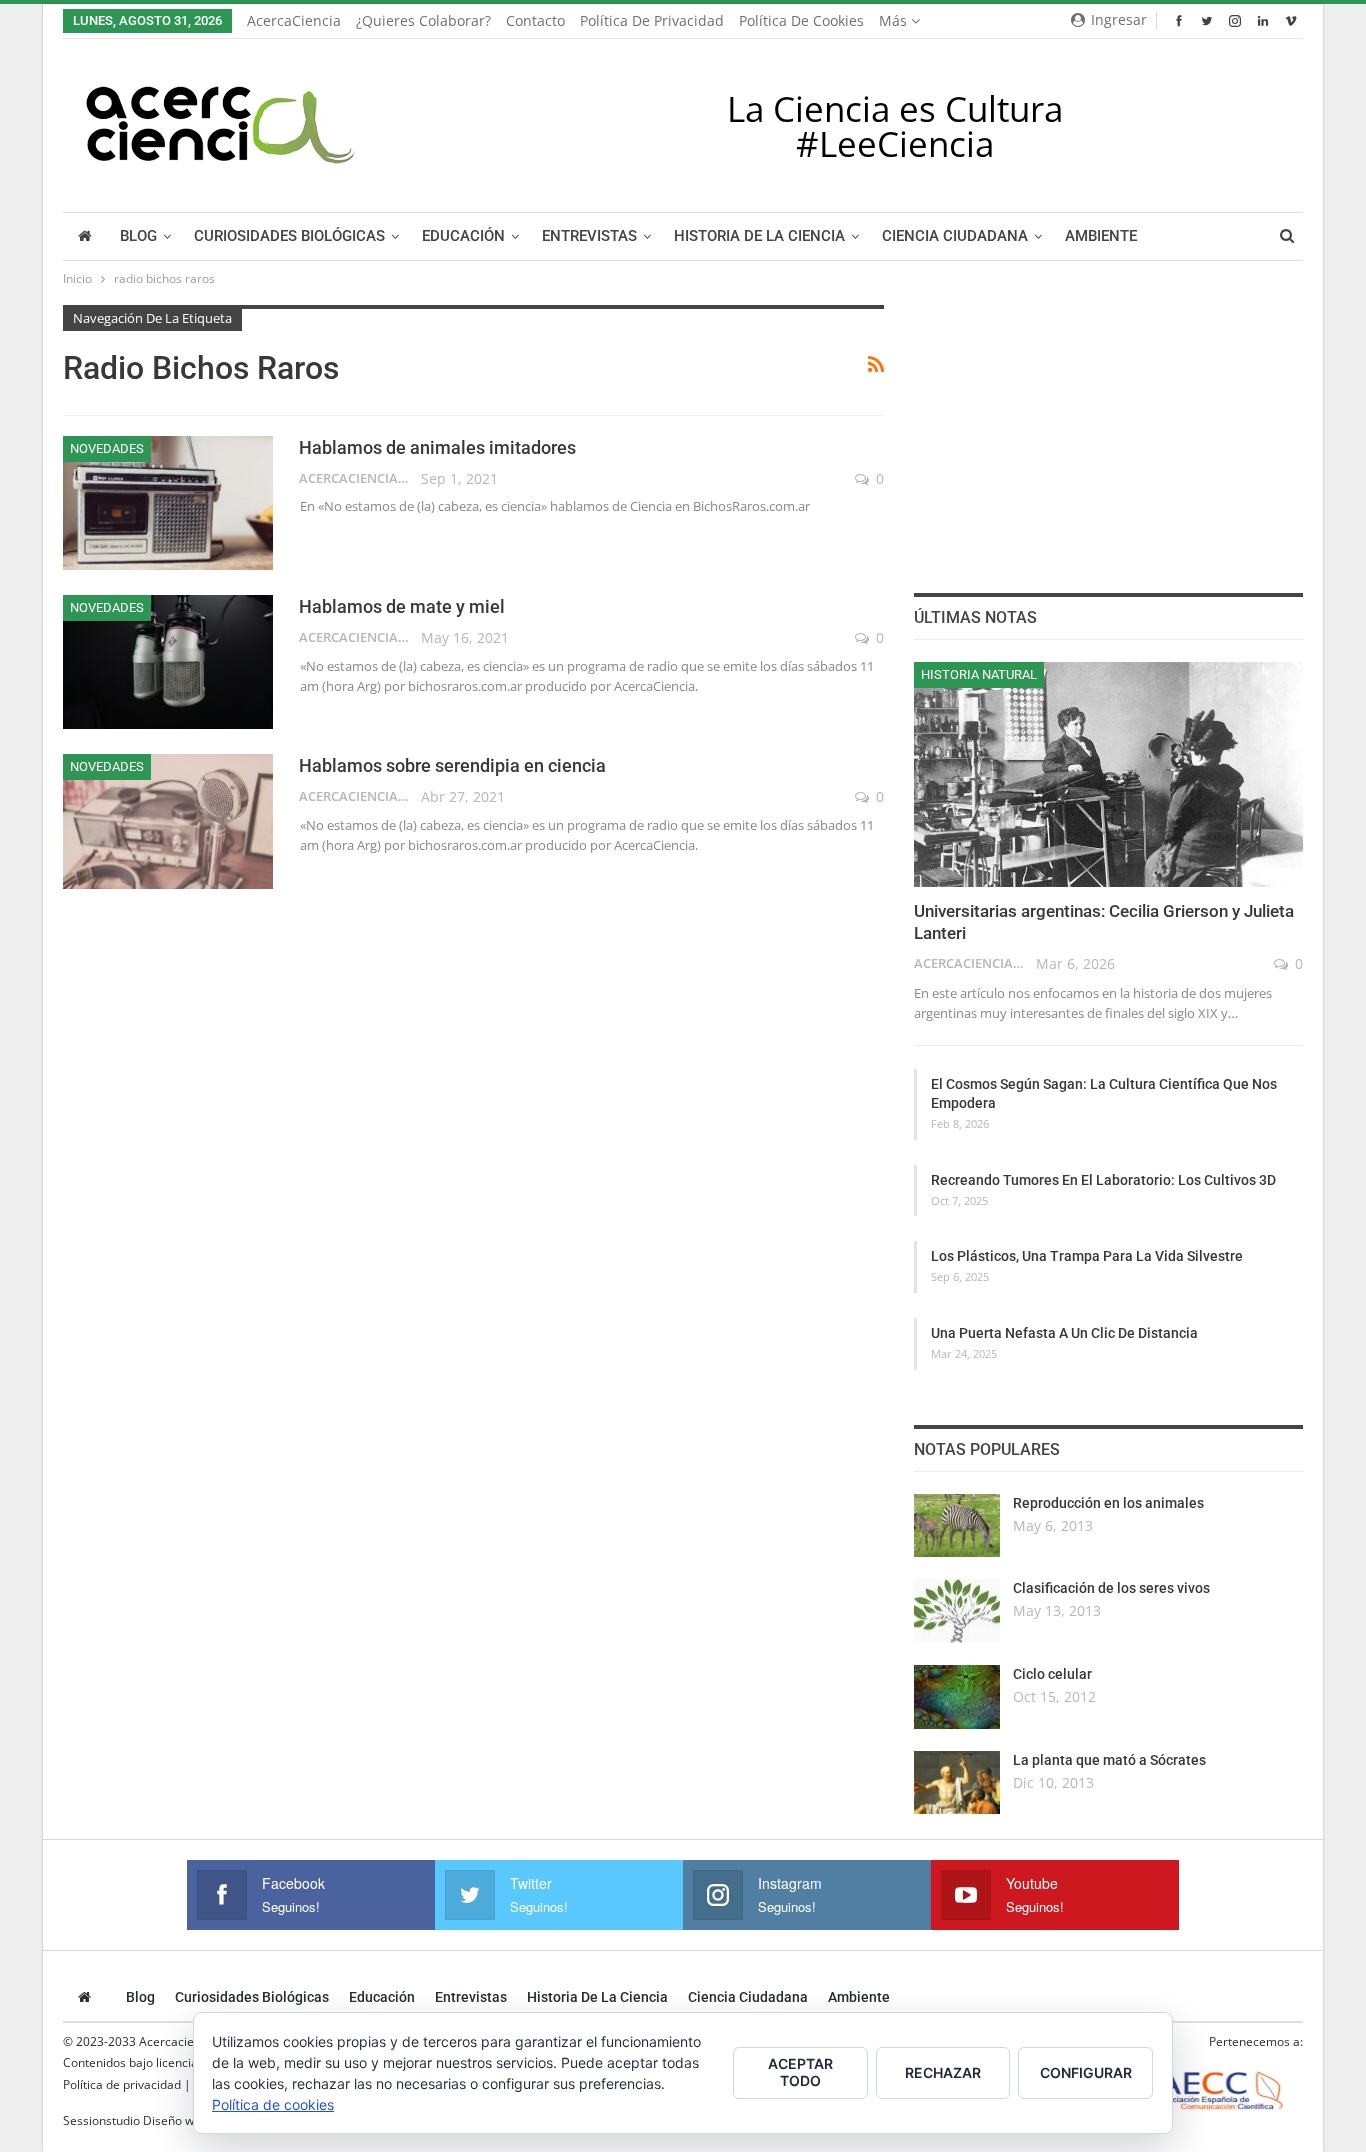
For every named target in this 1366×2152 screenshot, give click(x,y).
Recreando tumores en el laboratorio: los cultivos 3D (1103, 1180)
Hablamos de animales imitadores (437, 447)
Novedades (107, 448)
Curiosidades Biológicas (289, 236)
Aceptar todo (800, 2072)
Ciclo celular (1052, 1674)
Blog (138, 236)
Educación (463, 236)
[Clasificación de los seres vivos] (957, 1611)
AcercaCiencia (294, 20)
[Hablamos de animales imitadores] (168, 503)
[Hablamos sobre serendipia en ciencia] (168, 821)
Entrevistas (589, 236)
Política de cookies (801, 20)
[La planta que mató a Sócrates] (957, 1783)
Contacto (535, 20)
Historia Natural (979, 674)
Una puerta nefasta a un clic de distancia (1064, 1333)
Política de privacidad (652, 20)
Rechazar (943, 2072)
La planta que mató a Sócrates (1109, 1760)
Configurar (1086, 2072)
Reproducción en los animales (1108, 1503)
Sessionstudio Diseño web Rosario (158, 2120)
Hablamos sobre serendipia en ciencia (452, 765)
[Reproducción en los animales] (957, 1526)
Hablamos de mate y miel (402, 606)
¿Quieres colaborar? (423, 20)
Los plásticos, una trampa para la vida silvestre (1087, 1256)
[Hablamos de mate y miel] (168, 662)
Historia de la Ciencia (759, 236)
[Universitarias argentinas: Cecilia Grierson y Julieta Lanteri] (1108, 775)
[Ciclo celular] (957, 1697)
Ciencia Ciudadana (955, 236)
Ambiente (1101, 236)
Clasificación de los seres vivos (1111, 1588)
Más (895, 20)
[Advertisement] (1108, 430)
